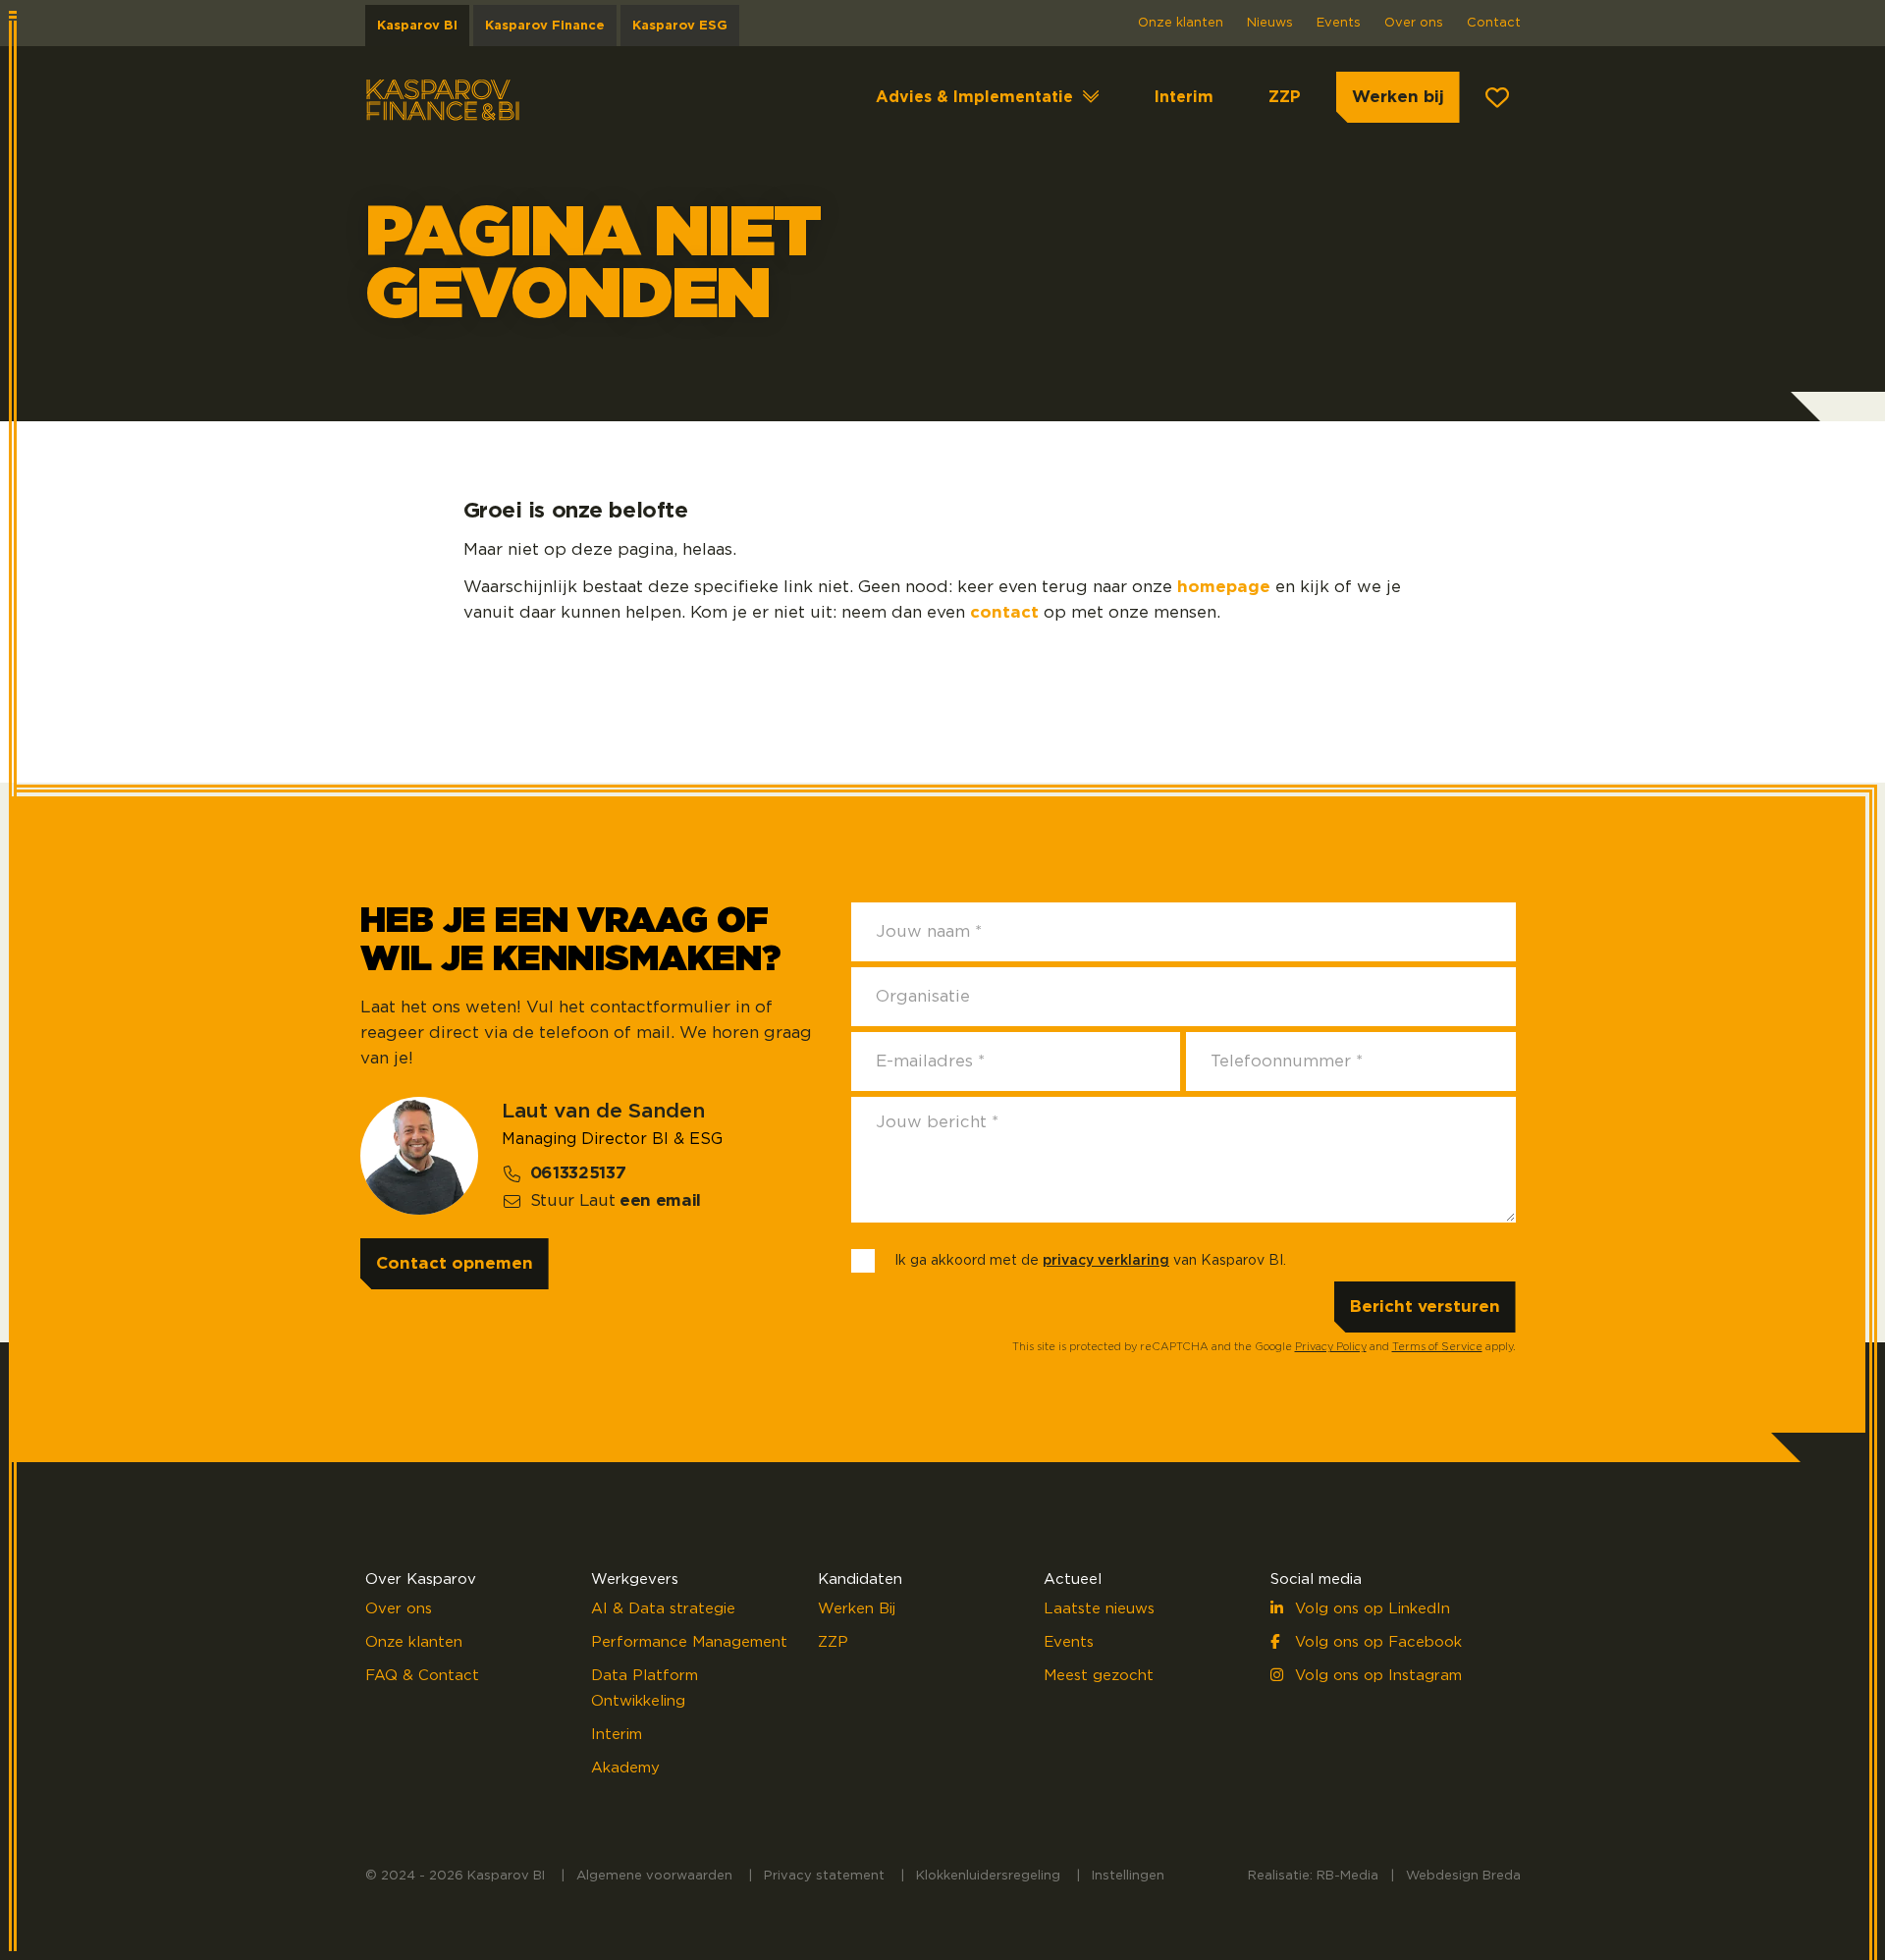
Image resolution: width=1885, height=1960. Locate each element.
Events (1339, 23)
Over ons (1414, 23)
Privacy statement (824, 1876)
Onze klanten (1181, 23)
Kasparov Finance (545, 26)
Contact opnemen (455, 1263)
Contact (1494, 23)
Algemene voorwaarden (654, 1876)
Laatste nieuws (1099, 1609)
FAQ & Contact (422, 1676)
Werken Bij (857, 1609)
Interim (1184, 97)
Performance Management (689, 1642)
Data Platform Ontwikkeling (645, 1688)
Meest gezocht (1099, 1676)
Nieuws (1270, 23)
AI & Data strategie (663, 1609)
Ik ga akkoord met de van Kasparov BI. (1090, 1261)
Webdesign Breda (1463, 1876)
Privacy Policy (1331, 1347)
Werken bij (1398, 97)
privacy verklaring (1106, 1261)
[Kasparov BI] (444, 98)
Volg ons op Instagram (1376, 1676)
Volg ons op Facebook (1376, 1642)
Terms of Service (1437, 1347)
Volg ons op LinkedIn (1370, 1609)
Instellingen (1128, 1876)
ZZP (1285, 97)
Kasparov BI (417, 26)
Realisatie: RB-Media (1313, 1876)
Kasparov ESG (680, 26)
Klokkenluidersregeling (988, 1876)
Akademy (625, 1768)
